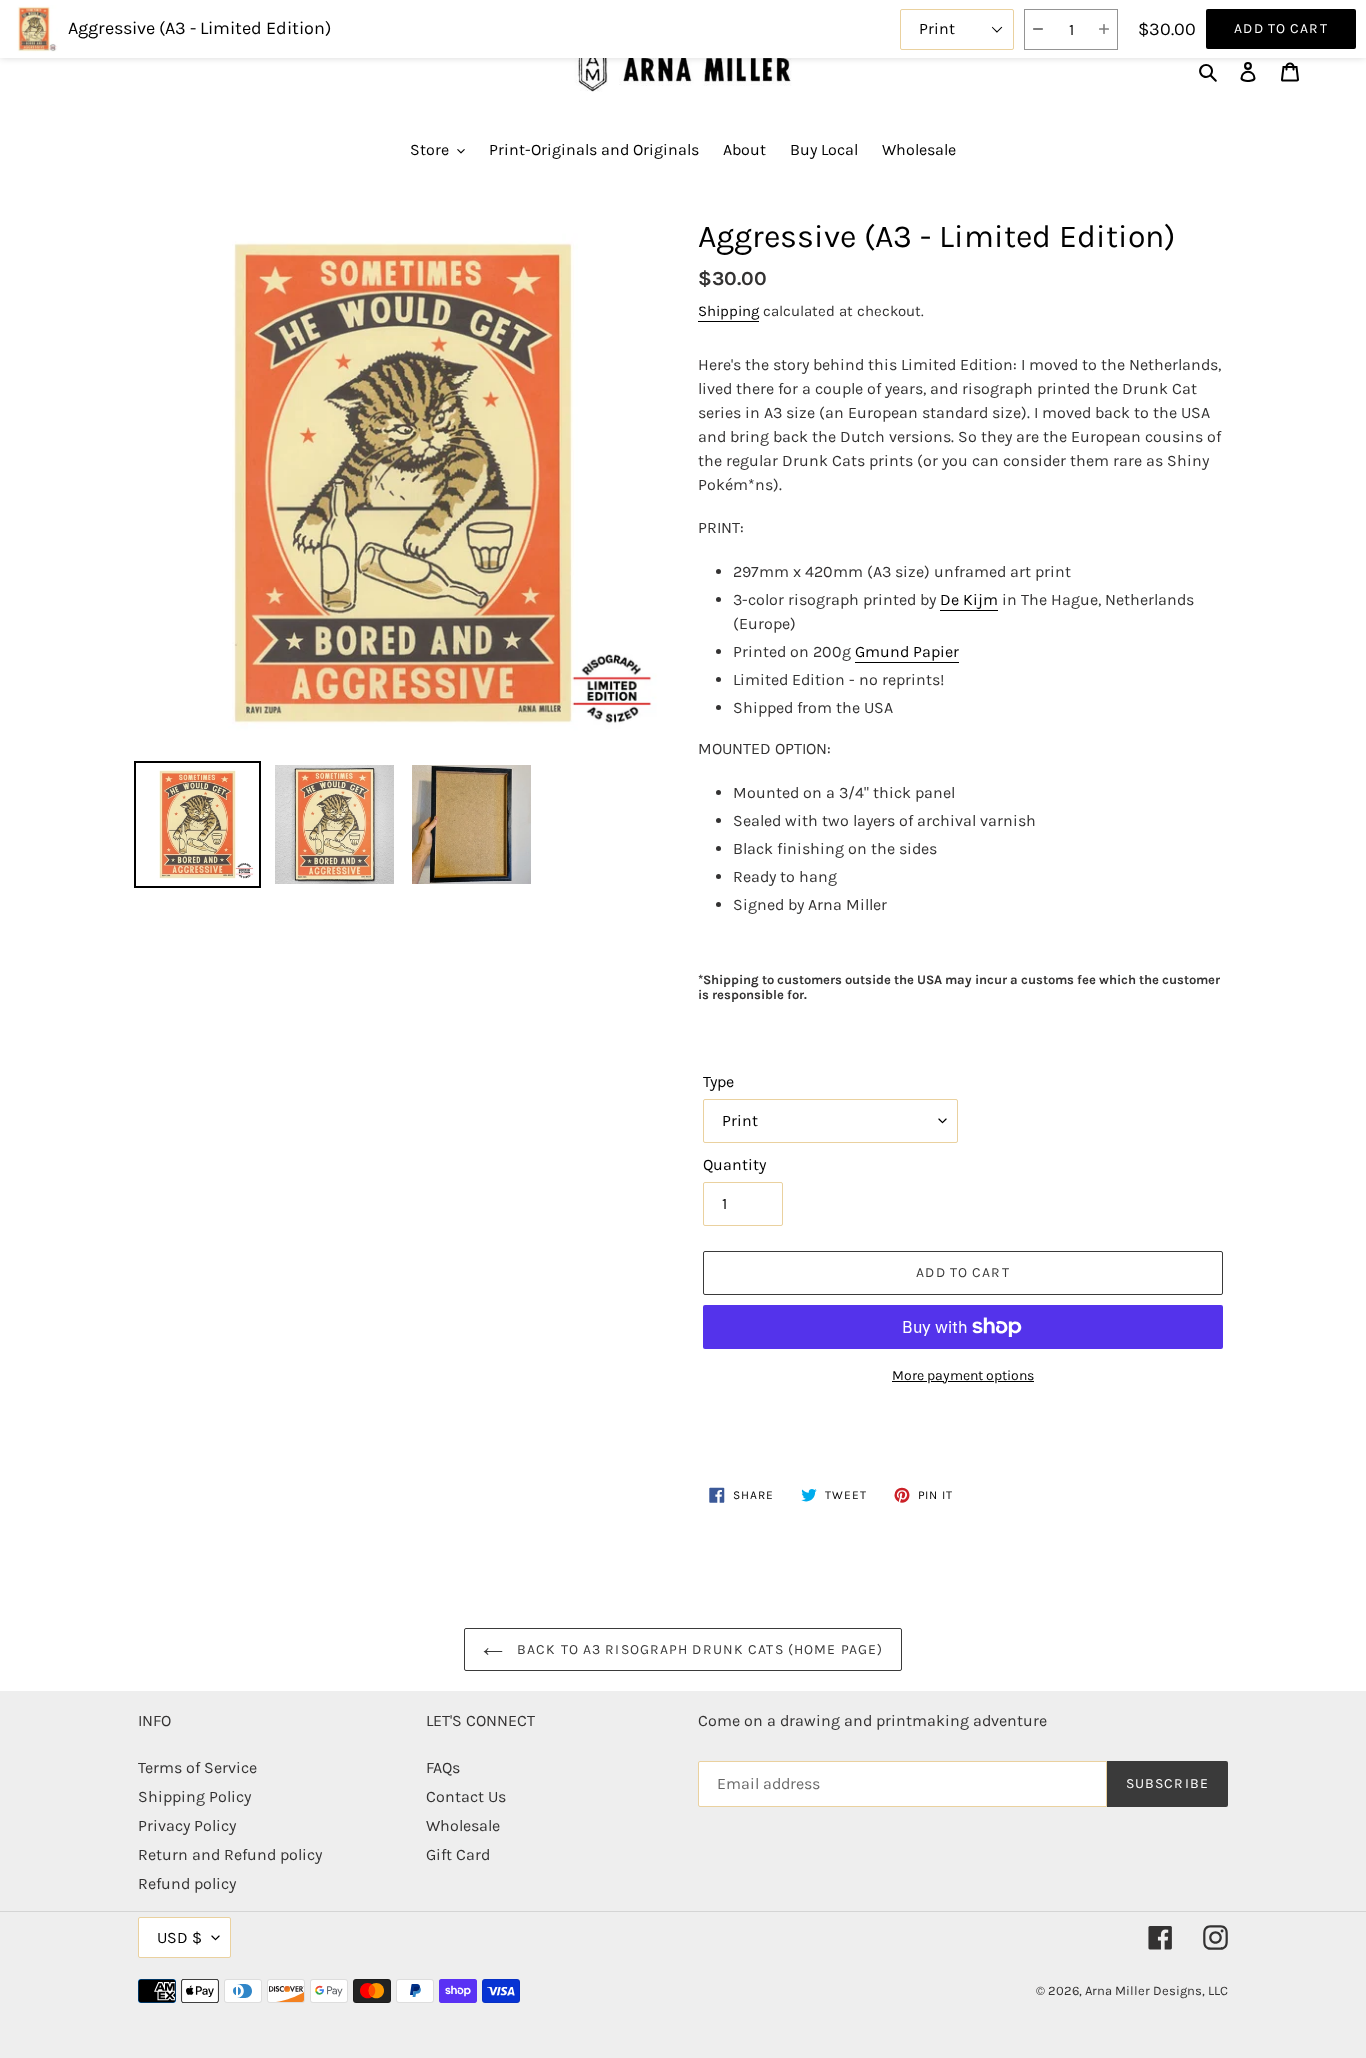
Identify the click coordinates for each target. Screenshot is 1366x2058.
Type (718, 1081)
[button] (1037, 29)
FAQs (443, 1767)
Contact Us (466, 1796)
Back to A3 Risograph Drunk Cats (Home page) (698, 1649)
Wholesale (463, 1825)
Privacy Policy (187, 1825)
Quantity (734, 1164)
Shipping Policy (194, 1796)
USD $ (179, 1937)
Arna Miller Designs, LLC (1156, 1990)
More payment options (963, 1375)
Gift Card (458, 1854)
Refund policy (187, 1883)
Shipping (728, 311)
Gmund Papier (907, 651)
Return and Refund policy (230, 1854)
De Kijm (969, 599)
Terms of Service (197, 1767)
